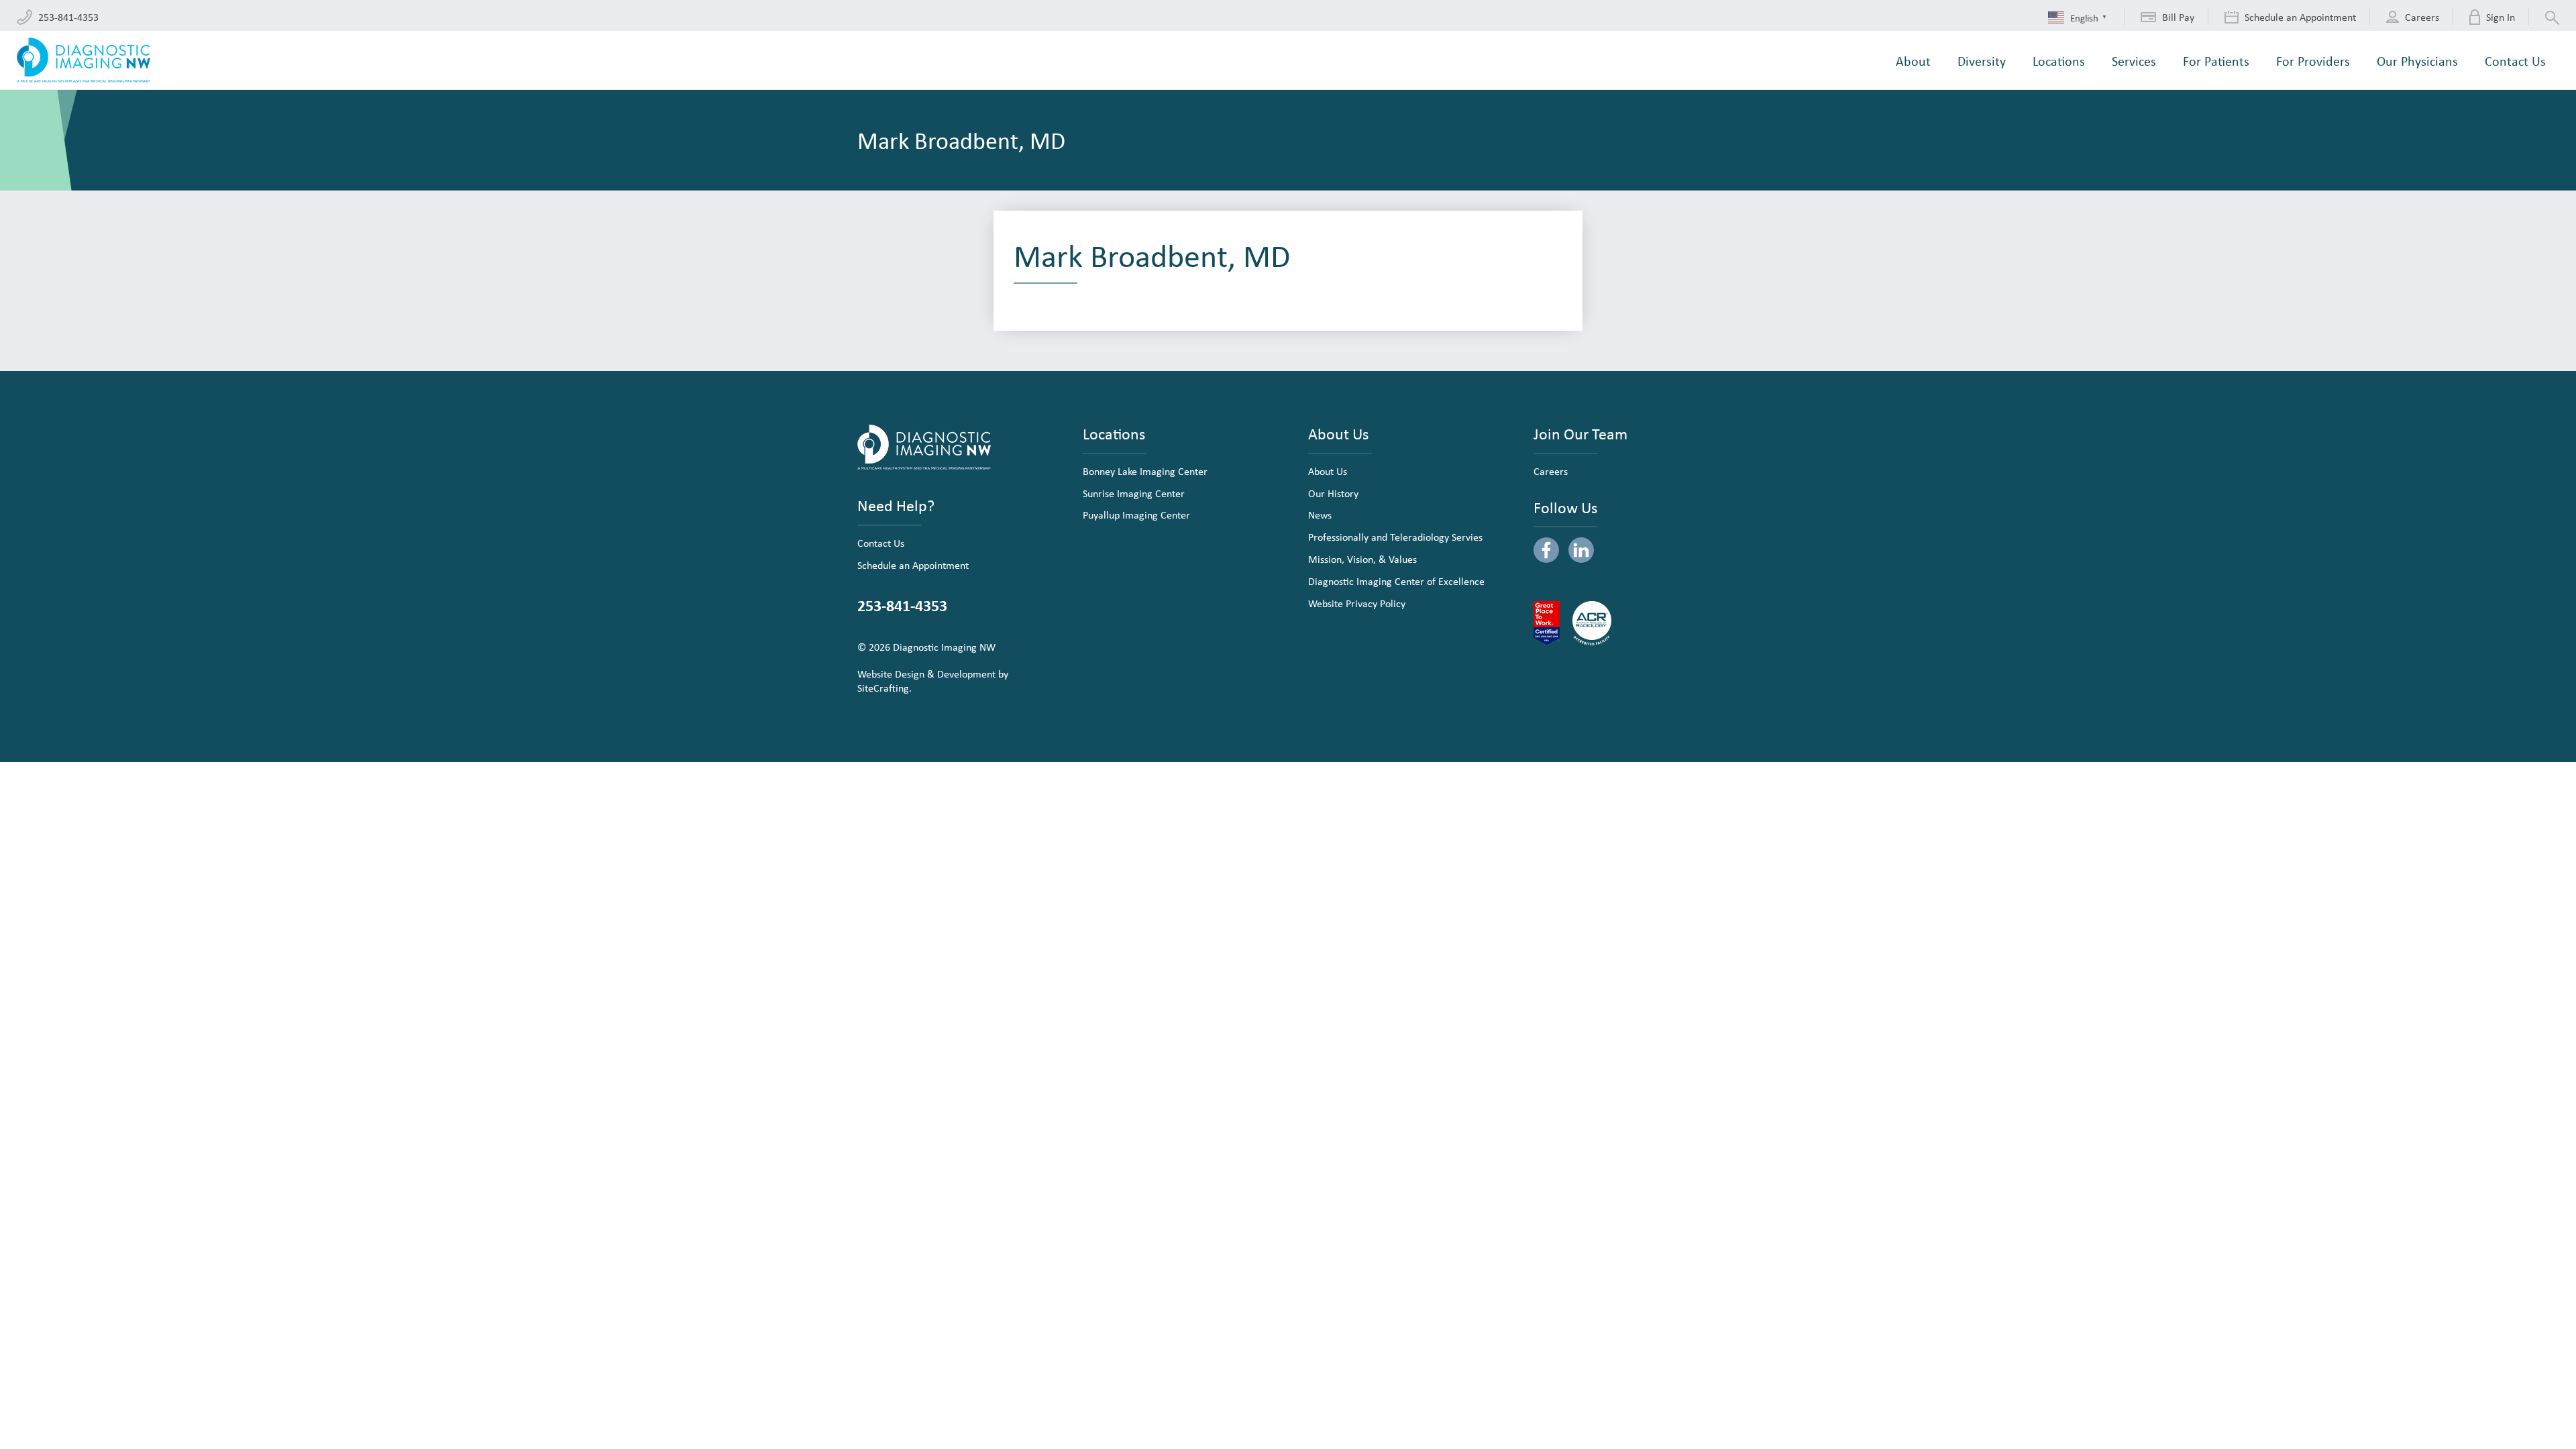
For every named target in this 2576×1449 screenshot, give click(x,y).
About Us (1328, 471)
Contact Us (881, 543)
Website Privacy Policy (1357, 603)
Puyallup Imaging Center (1136, 515)
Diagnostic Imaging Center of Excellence (1396, 581)
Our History (1333, 493)
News (1320, 515)
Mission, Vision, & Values (1362, 559)
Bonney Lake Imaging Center (1145, 471)
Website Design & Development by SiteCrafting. (933, 681)
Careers (1551, 471)
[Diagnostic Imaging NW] (84, 60)
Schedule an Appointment (913, 565)
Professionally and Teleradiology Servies (1395, 537)
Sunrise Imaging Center (1134, 493)
